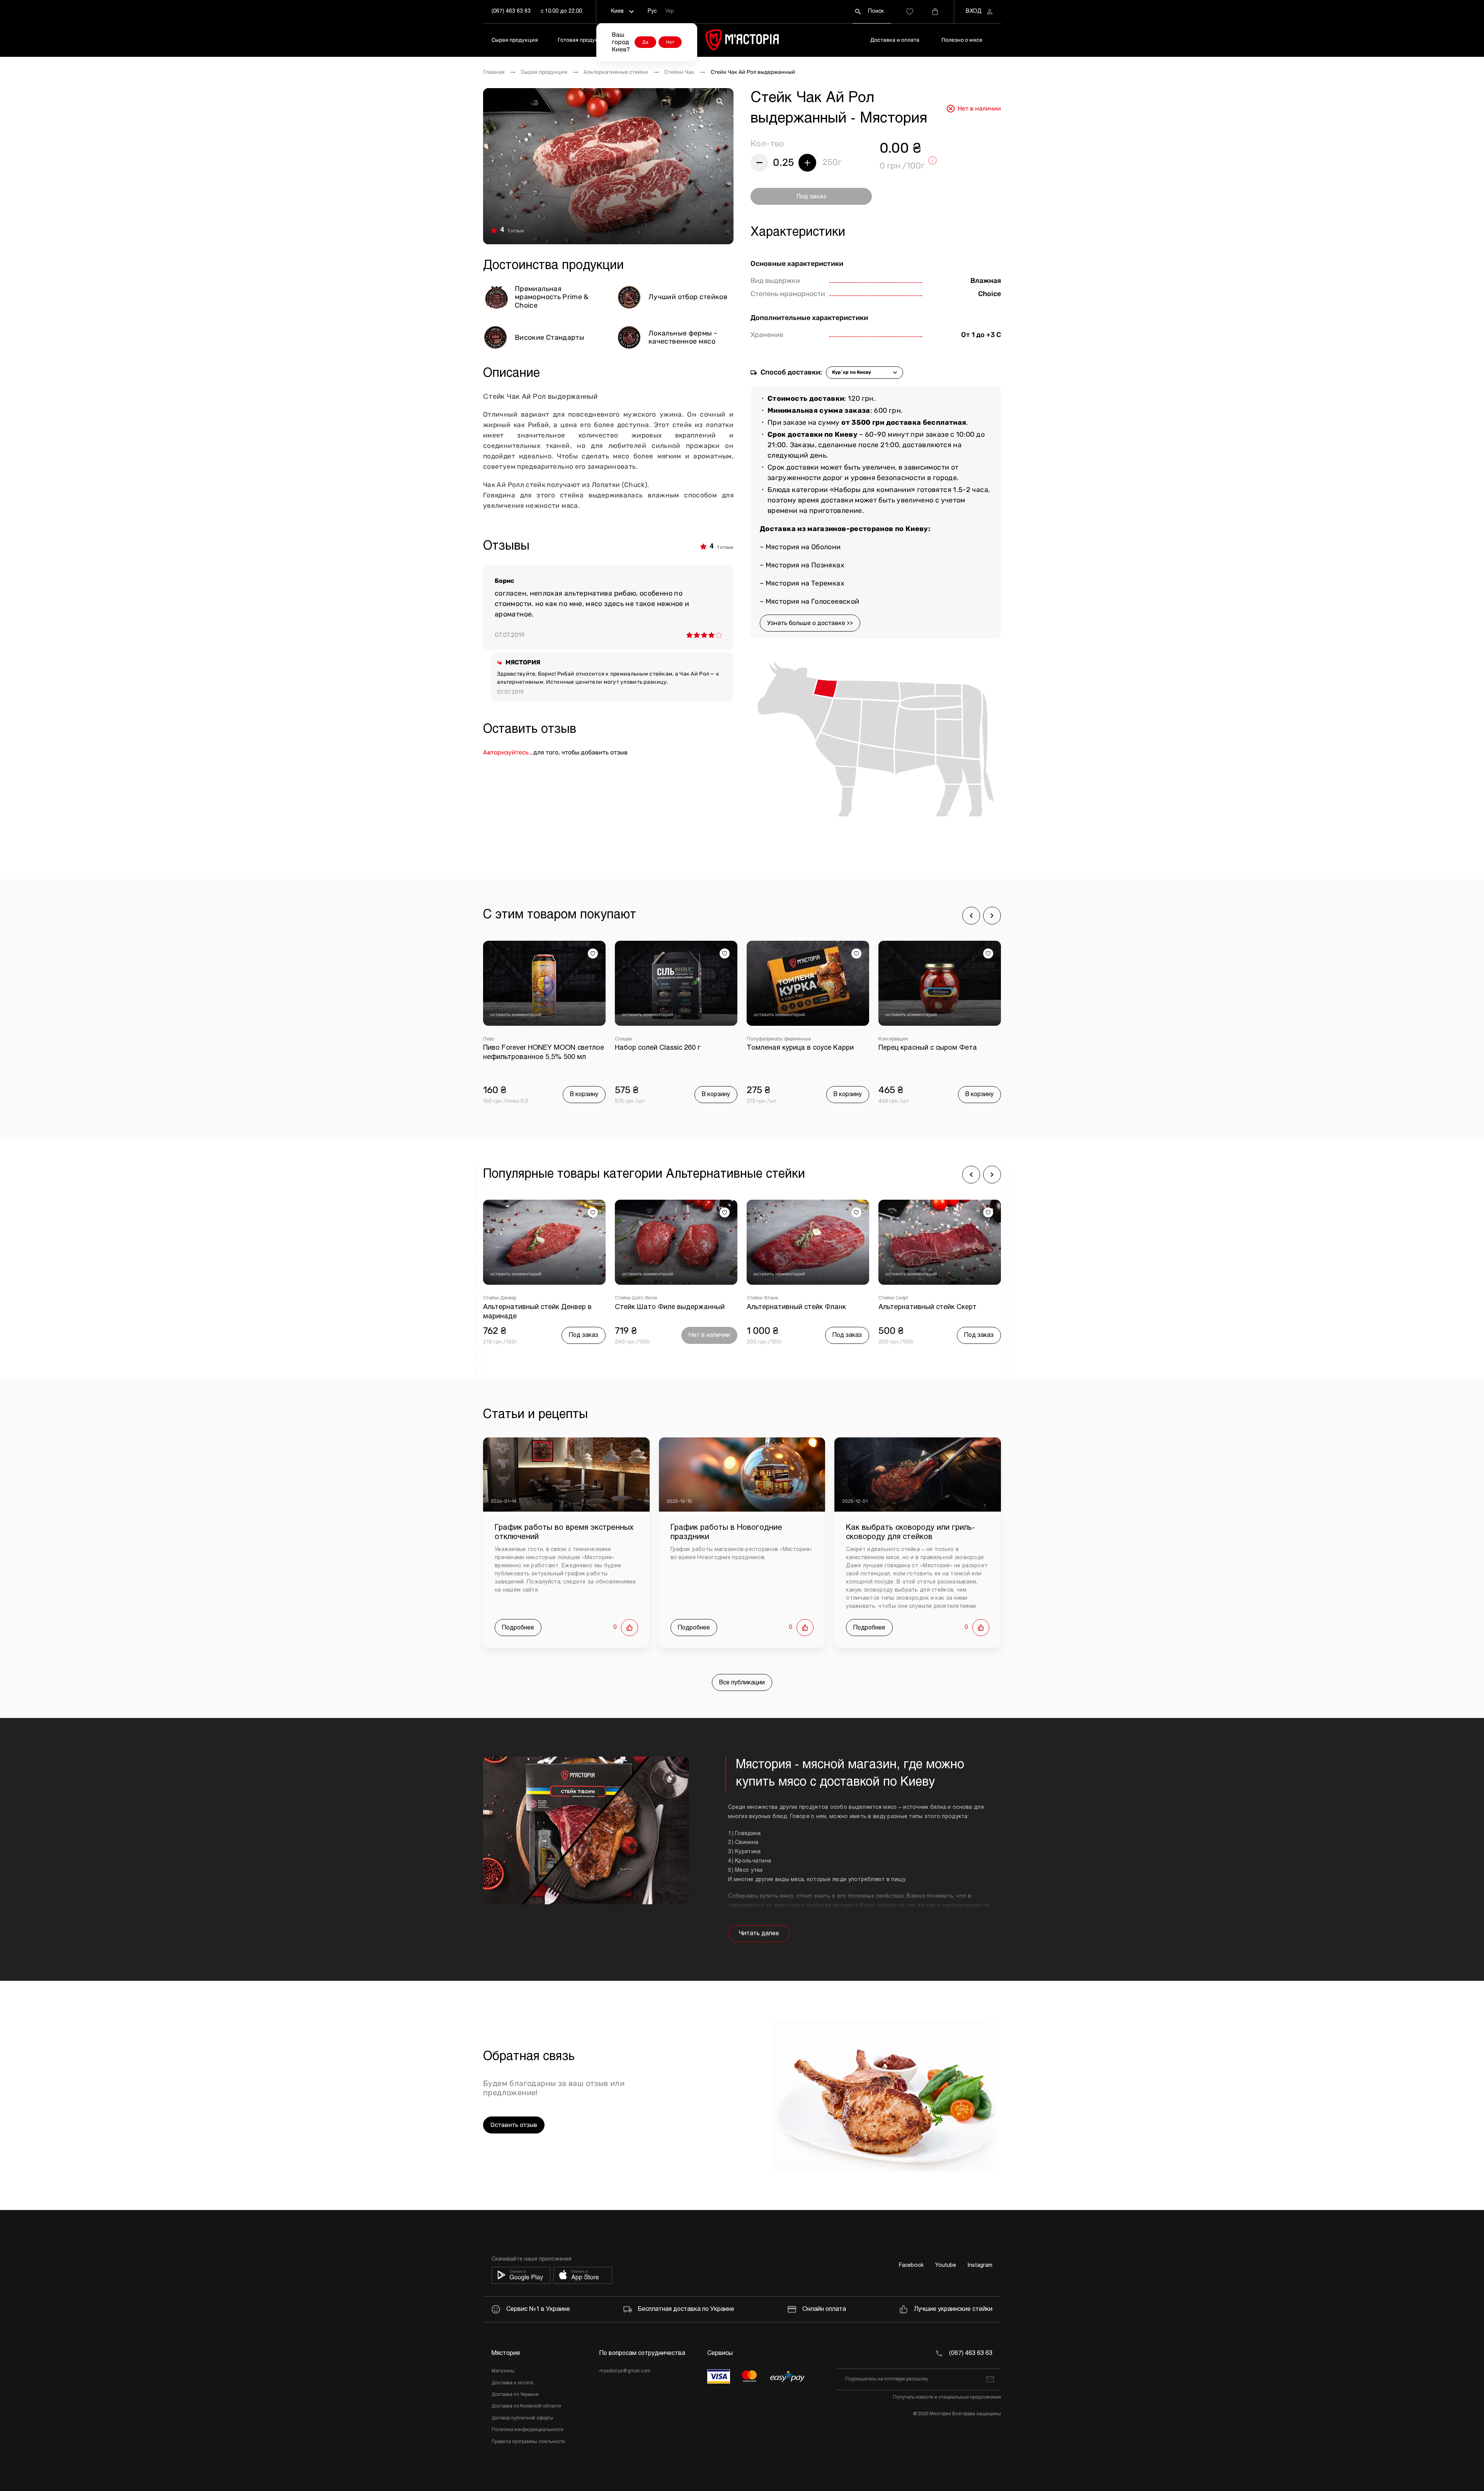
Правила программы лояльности (528, 2442)
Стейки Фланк (631, 1298)
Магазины (503, 2371)
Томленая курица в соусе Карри (668, 1048)
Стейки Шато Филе (504, 1298)
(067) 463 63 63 (511, 11)
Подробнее (518, 1628)
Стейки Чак (679, 72)
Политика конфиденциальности (528, 2430)
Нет (670, 42)
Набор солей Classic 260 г (526, 1048)
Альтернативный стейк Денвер (930, 1307)
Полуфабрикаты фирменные (647, 1039)
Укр (670, 11)
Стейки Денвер (895, 1298)
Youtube (946, 2265)
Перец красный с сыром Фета (796, 1048)
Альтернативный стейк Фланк (665, 1307)
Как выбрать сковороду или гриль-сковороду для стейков (910, 1532)
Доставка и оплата (895, 40)
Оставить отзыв (514, 2125)
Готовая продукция (583, 40)
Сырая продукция (515, 40)
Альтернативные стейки (616, 72)
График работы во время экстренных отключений (564, 1532)
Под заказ (811, 196)
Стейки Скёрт (762, 1298)
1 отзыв (516, 231)
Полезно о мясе (962, 40)
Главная (494, 72)
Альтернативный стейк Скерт (796, 1307)
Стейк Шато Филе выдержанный (538, 1307)
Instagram (980, 2265)
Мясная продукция (899, 1039)
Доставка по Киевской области (526, 2406)
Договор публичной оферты (522, 2418)
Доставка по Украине (515, 2395)
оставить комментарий (516, 1015)
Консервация (761, 1039)
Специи (492, 1039)
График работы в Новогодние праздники (726, 1532)
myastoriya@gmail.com (625, 2371)
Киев (617, 11)
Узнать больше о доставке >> (810, 623)
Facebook (911, 2265)
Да (645, 42)
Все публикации (742, 1683)
